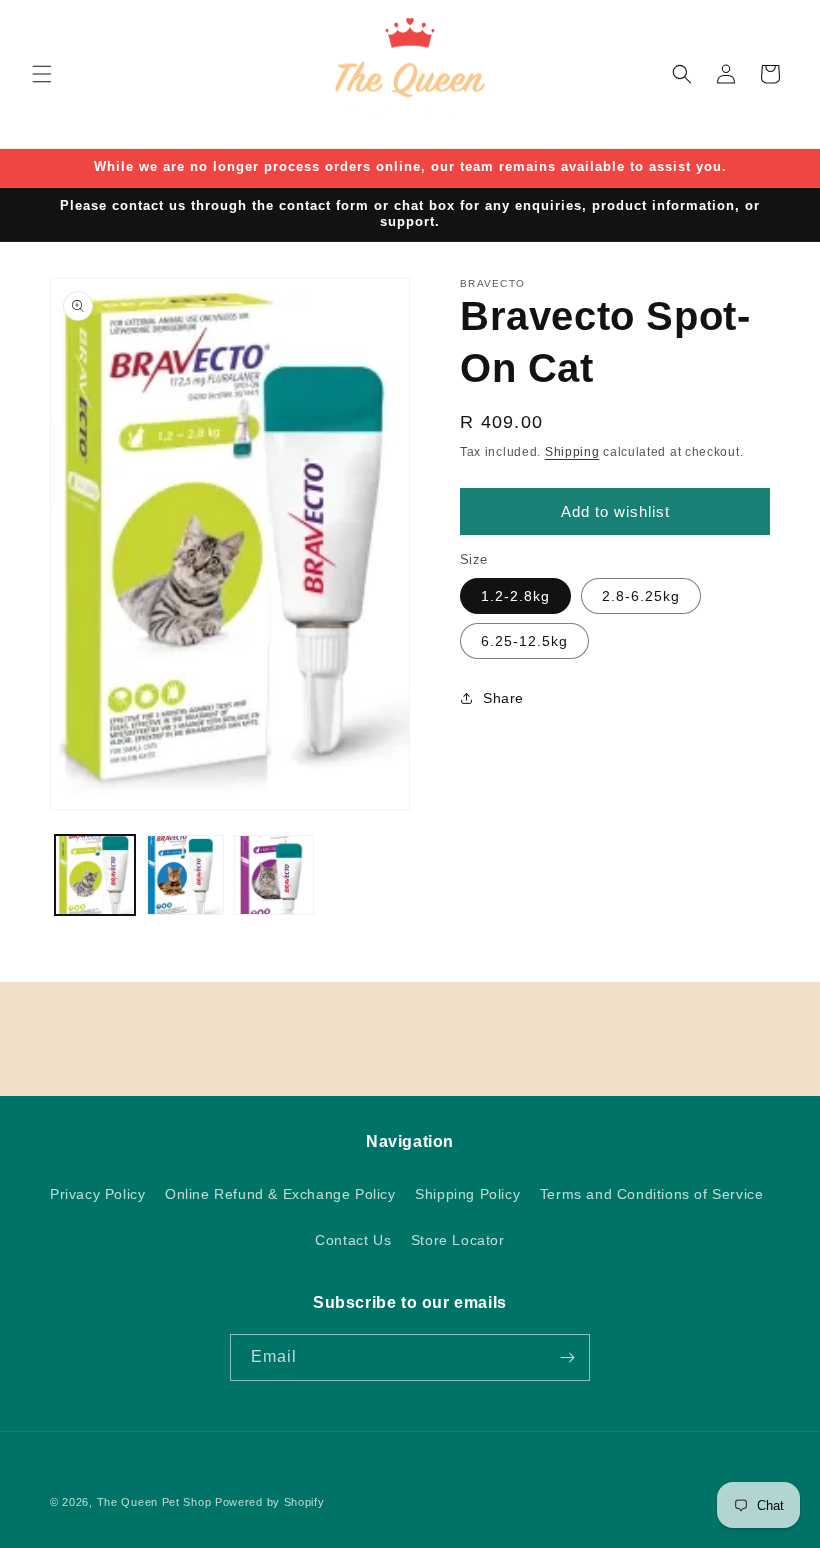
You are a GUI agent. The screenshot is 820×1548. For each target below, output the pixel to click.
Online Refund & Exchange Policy (280, 1194)
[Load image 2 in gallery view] (185, 875)
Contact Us (353, 1240)
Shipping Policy (467, 1194)
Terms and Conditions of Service (652, 1194)
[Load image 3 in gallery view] (274, 875)
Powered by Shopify (270, 1502)
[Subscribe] (567, 1357)
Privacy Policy (97, 1194)
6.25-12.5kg (524, 641)
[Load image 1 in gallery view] (95, 875)
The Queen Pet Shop (154, 1502)
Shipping (572, 452)
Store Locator (458, 1240)
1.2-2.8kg (515, 596)
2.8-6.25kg (641, 596)
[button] (42, 74)
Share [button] (503, 698)
